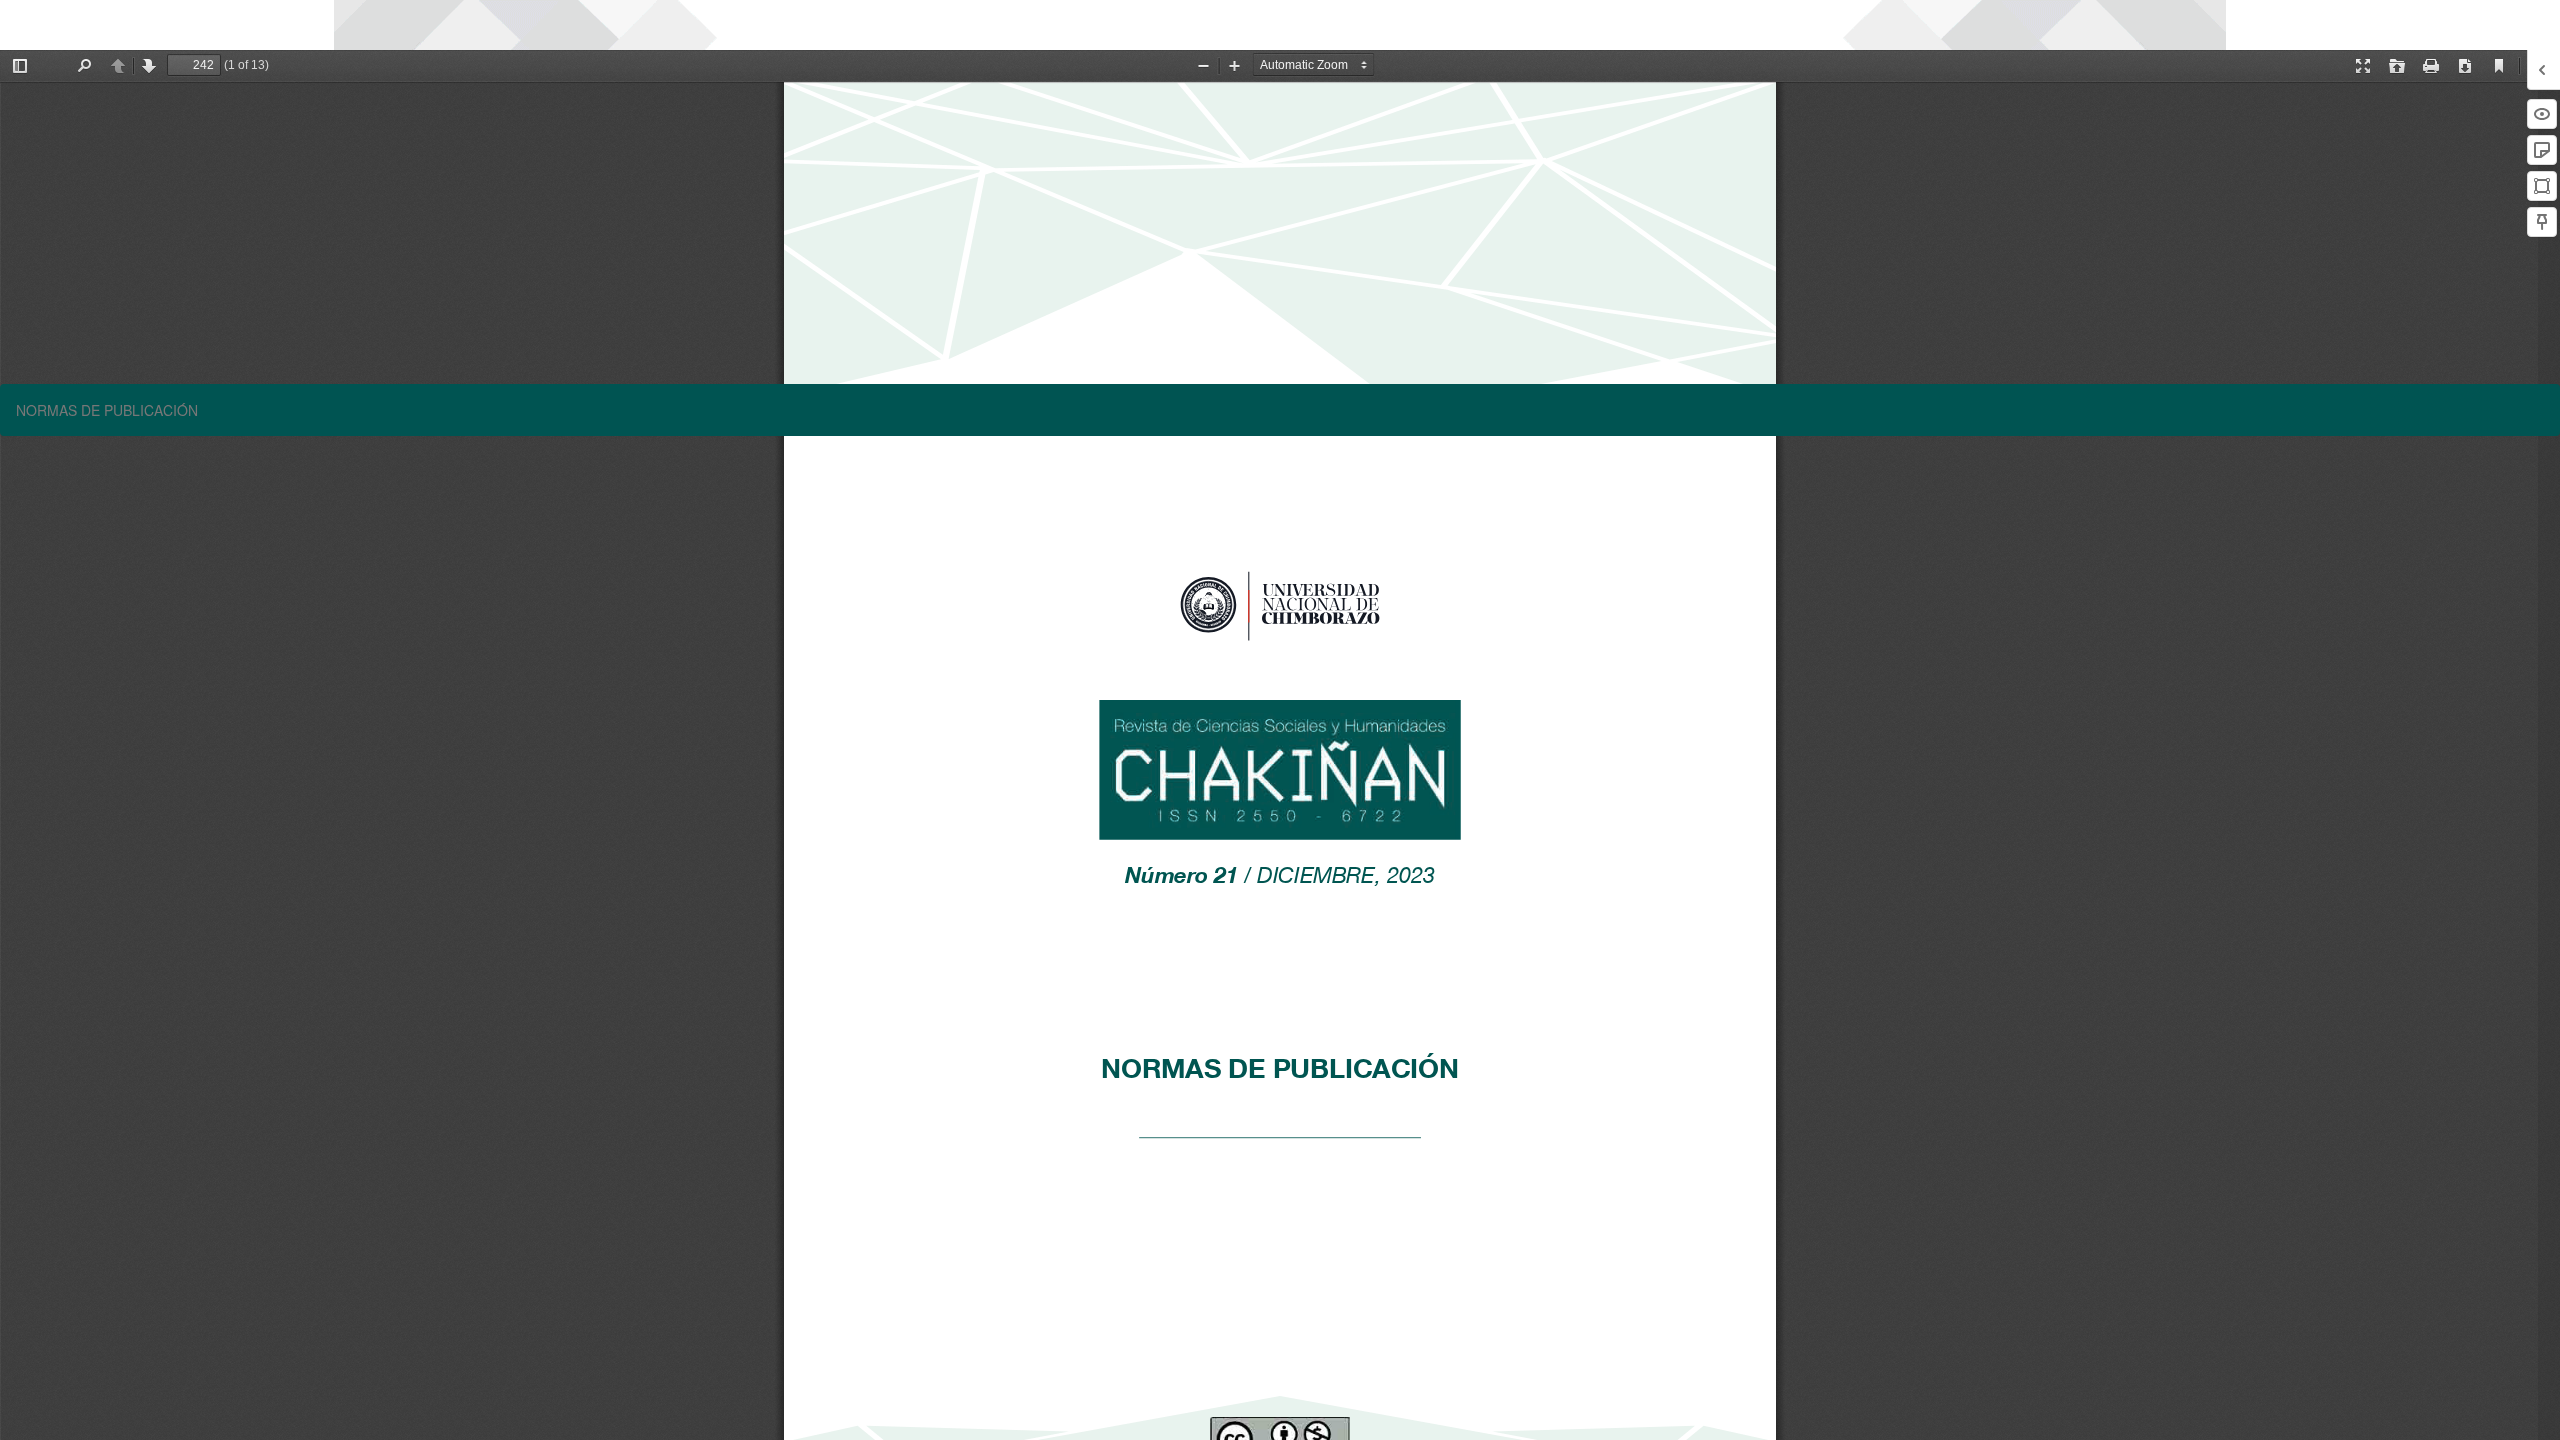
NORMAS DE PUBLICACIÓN (107, 410)
